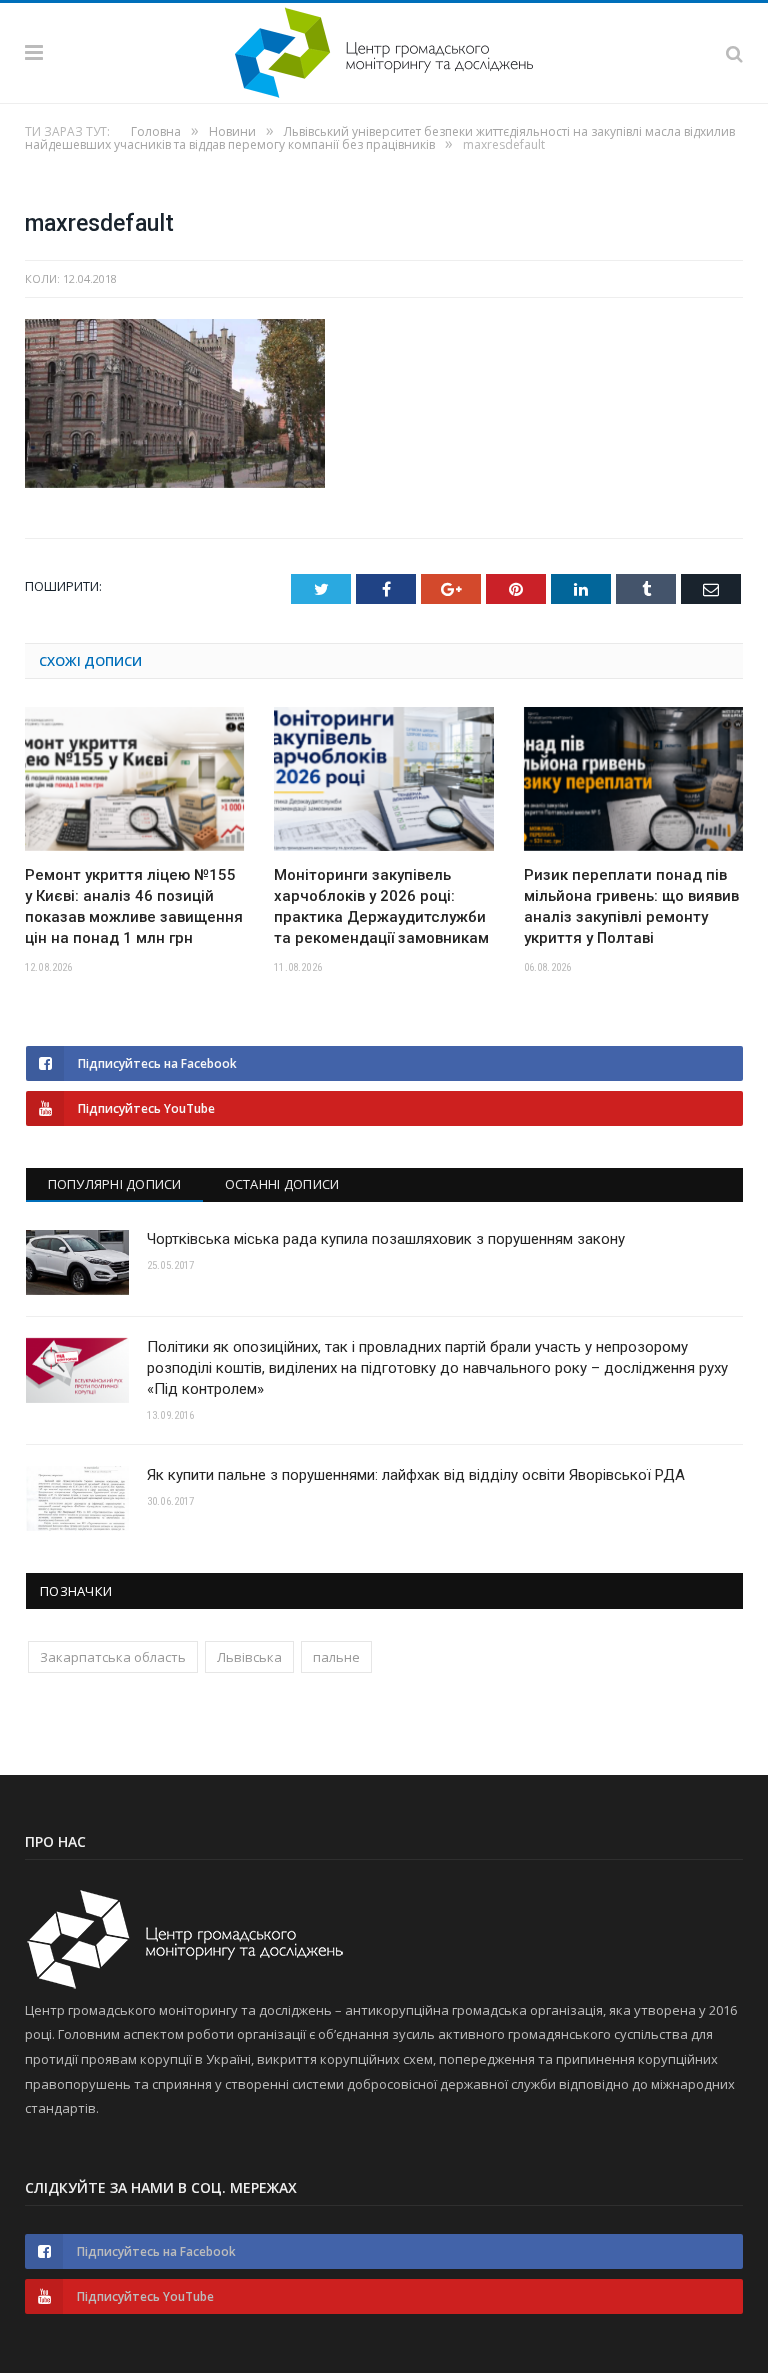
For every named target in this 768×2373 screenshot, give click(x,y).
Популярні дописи (115, 1184)
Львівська (249, 1657)
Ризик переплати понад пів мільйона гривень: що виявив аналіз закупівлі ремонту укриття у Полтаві (631, 906)
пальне (336, 1657)
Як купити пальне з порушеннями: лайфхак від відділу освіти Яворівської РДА (416, 1475)
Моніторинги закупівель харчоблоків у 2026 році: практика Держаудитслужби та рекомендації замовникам (381, 906)
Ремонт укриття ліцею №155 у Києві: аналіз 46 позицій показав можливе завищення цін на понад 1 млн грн (134, 906)
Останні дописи (282, 1184)
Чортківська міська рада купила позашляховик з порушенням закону (386, 1239)
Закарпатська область (113, 1657)
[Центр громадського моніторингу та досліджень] (384, 49)
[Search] (734, 53)
